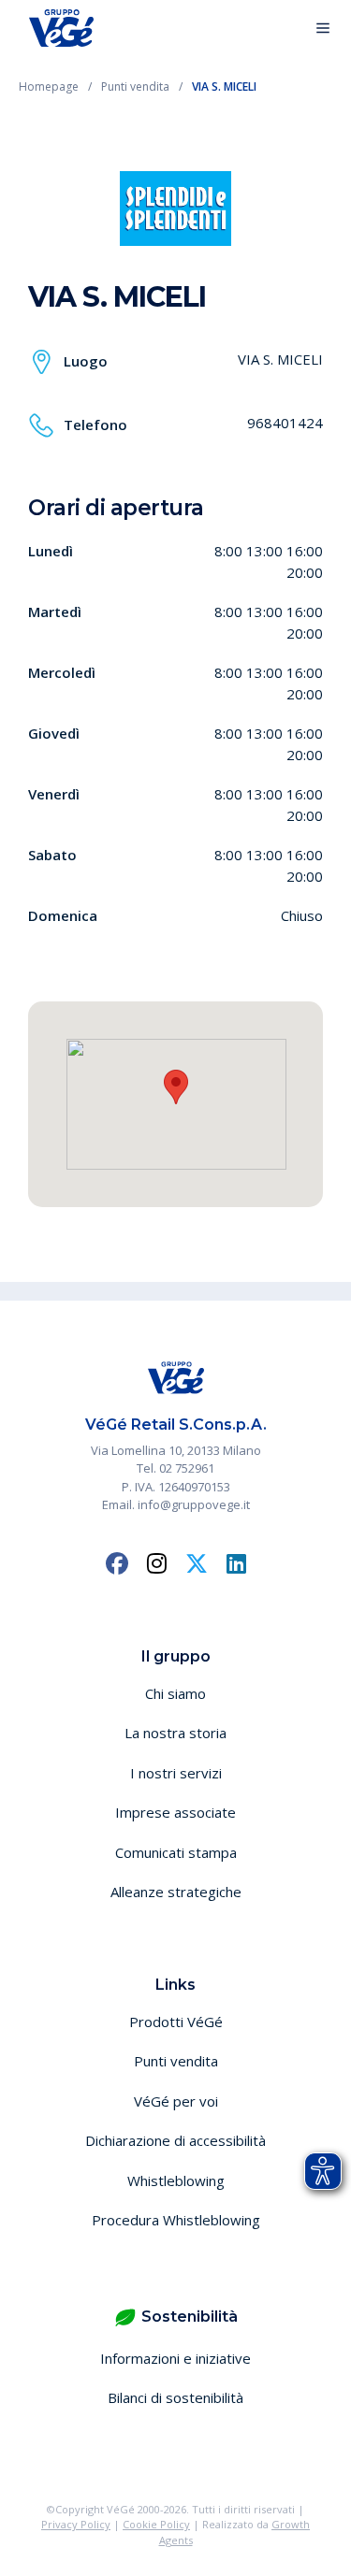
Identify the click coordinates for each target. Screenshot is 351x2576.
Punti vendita (176, 2061)
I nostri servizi (176, 1773)
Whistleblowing (176, 2180)
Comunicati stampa (176, 1852)
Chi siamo (175, 1693)
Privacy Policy (76, 2524)
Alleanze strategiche (176, 1892)
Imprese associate (175, 1812)
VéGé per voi (176, 2101)
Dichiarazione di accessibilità (175, 2140)
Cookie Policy (156, 2524)
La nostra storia (175, 1733)
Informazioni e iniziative (175, 2358)
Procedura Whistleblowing (176, 2220)
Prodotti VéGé (176, 2022)
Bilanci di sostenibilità (175, 2397)
